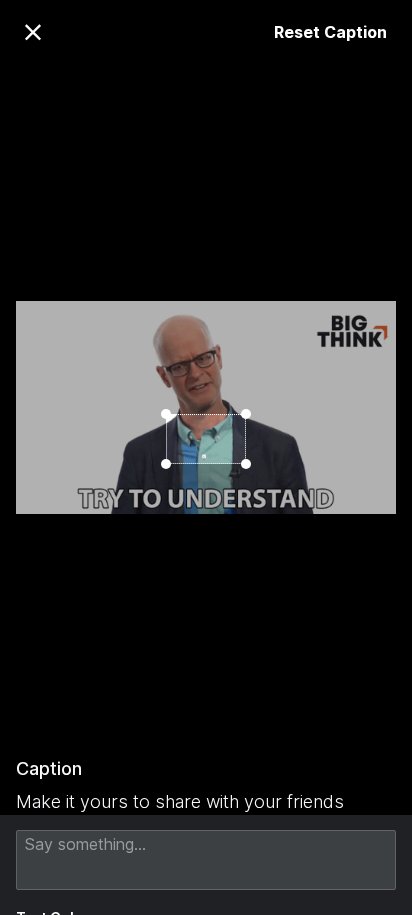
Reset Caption (330, 32)
